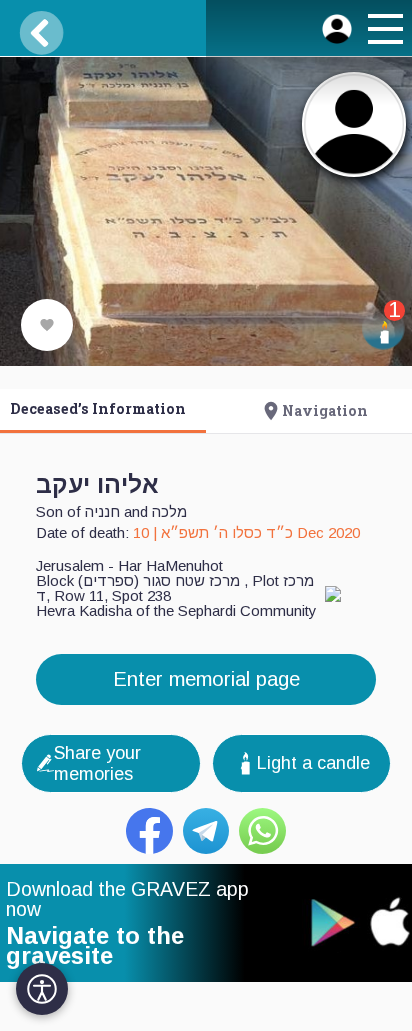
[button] (383, 32)
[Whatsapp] (262, 831)
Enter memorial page (206, 679)
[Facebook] (149, 831)
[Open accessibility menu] (42, 989)
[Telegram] (206, 831)
